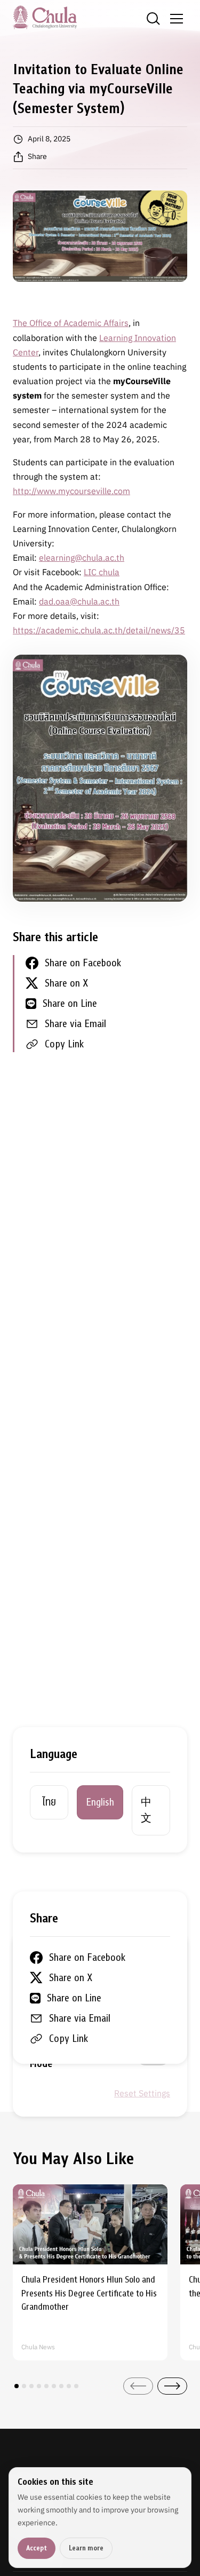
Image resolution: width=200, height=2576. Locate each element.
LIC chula (102, 572)
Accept (37, 2548)
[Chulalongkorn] (45, 17)
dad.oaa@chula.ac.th (79, 601)
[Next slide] (172, 2386)
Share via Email (75, 1024)
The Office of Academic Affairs (71, 323)
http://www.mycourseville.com (71, 491)
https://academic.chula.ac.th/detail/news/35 (99, 630)
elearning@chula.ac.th (82, 558)
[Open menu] (177, 19)
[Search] (153, 19)
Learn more (86, 2548)
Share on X (66, 983)
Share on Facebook (83, 963)
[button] (17, 2386)
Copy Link (64, 1044)
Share (37, 156)
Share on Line (70, 1003)
